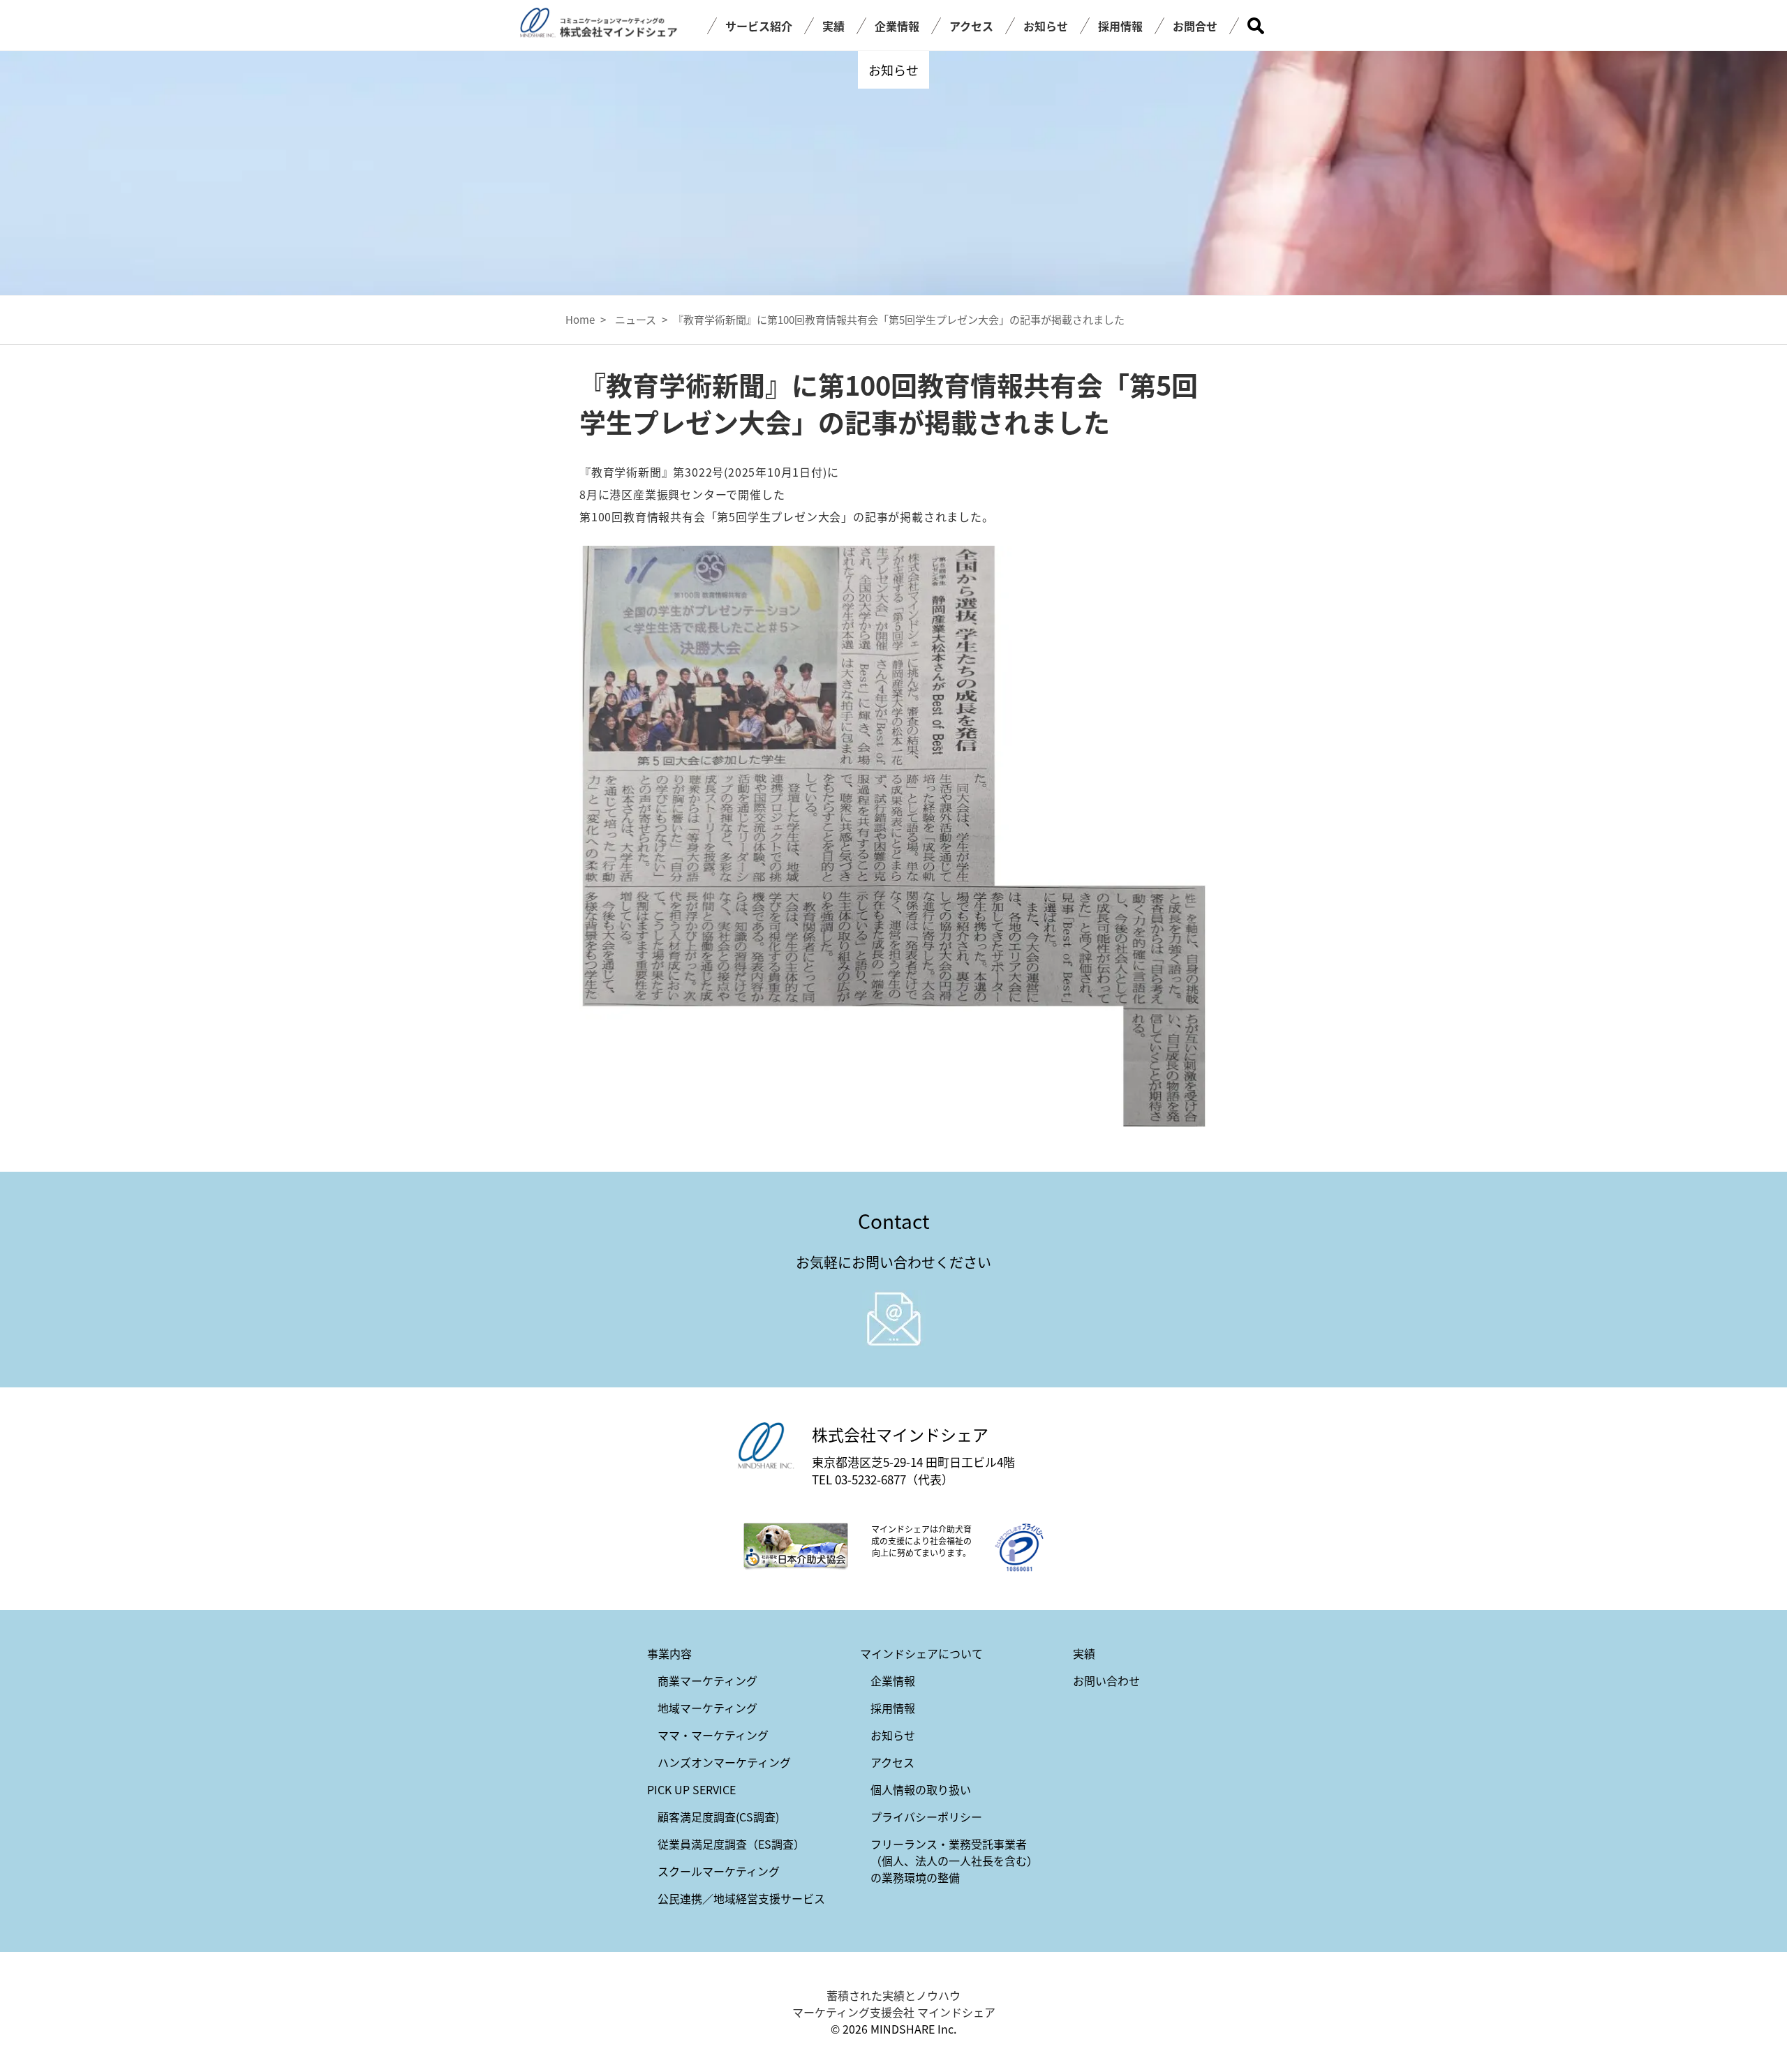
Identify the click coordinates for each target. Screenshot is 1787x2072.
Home (580, 319)
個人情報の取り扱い (921, 1789)
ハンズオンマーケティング (724, 1762)
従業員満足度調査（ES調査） (731, 1844)
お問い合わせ (1106, 1680)
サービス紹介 (759, 26)
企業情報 (897, 26)
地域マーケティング (707, 1708)
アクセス (971, 26)
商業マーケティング (707, 1680)
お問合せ (1195, 26)
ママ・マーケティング (713, 1735)
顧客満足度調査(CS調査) (718, 1817)
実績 (833, 26)
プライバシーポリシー (926, 1817)
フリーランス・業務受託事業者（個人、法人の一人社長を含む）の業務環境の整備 (954, 1861)
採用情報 (1120, 26)
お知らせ (1046, 26)
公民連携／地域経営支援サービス (741, 1898)
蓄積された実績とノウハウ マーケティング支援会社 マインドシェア (894, 2004)
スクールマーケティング (719, 1871)
